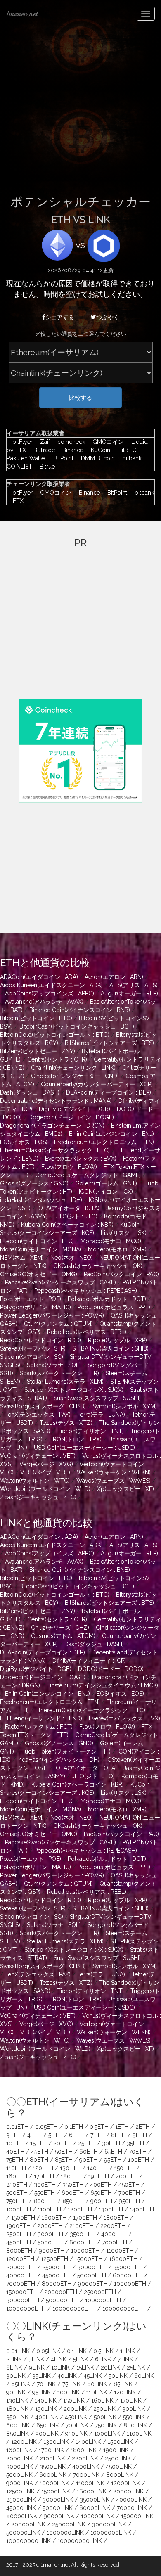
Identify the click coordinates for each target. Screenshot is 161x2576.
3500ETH (82, 2234)
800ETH (45, 2201)
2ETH (143, 2127)
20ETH (62, 2143)
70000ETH (21, 2284)
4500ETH (19, 2242)
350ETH (73, 2185)
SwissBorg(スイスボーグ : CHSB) (43, 1406)
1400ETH (142, 2209)
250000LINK (69, 2524)
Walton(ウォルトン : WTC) (35, 1481)
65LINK (21, 2384)
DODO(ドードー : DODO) (111, 1669)
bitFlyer (20, 442)
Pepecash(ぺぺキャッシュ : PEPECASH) (86, 1291)
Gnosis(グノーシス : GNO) (34, 1183)
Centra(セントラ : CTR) (57, 1059)
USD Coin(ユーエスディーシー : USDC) (84, 1448)
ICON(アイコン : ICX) (106, 1192)
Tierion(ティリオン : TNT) (90, 1431)
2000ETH (50, 2226)
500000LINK (23, 2533)
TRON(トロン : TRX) (75, 1439)
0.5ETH (99, 2127)
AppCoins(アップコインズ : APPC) (50, 993)
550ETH (45, 2193)
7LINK (125, 2359)
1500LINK (120, 2442)
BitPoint (62, 458)
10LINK (60, 2367)
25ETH (87, 2143)
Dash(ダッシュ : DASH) (30, 1092)
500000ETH (62, 2300)
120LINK (125, 2392)
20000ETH (21, 2267)
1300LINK (56, 2442)
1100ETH (49, 2209)
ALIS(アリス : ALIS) (134, 985)
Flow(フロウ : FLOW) (69, 1167)
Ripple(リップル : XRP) (117, 1340)
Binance (71, 450)
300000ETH (23, 2300)
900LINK (47, 2434)
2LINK (14, 2359)
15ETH (38, 2143)
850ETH (73, 2201)
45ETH (40, 2152)
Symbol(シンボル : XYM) (125, 1406)
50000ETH (92, 2275)
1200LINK (24, 2442)
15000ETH (89, 2259)
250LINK (104, 2409)
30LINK (16, 2376)
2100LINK (52, 2458)
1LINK (128, 2351)
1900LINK (116, 2450)
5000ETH (50, 2242)
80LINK (97, 2384)
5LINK (81, 2359)
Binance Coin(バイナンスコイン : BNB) (80, 1010)
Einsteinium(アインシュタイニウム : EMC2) (102, 1685)
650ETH (101, 2193)
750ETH (17, 2201)
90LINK (16, 2392)
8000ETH (19, 2251)
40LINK (67, 2376)
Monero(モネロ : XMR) (117, 1249)
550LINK (134, 2417)
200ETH (127, 2176)
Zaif (43, 442)
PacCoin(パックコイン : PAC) (121, 1274)
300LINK (134, 2409)
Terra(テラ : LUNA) (101, 1415)
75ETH (15, 2160)
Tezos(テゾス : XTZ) (66, 1423)
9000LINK (20, 2483)
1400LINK (88, 2442)
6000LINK (53, 2475)
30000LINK (58, 2500)
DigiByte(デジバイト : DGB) (75, 1109)
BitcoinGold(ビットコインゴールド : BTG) (55, 1035)
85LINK (123, 2384)
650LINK (48, 2425)
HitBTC (125, 450)
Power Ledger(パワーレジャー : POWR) (52, 1315)
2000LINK (20, 2458)
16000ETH (123, 2259)
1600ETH (54, 2218)
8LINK (14, 2367)
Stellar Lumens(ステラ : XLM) (65, 1382)
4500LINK (119, 2467)
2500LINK (118, 2458)
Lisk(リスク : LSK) (124, 1233)
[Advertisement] (80, 112)
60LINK (144, 2376)
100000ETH (130, 2284)
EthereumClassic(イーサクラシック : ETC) (55, 1150)
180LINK (17, 2409)
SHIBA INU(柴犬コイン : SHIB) (110, 1348)
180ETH (71, 2176)
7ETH (97, 2135)
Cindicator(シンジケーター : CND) (75, 1076)
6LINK (103, 2359)
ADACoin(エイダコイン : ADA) (39, 977)
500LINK (105, 2417)
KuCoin (98, 450)
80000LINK (22, 2516)
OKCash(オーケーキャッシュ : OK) (98, 1266)
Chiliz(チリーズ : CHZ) (60, 1628)
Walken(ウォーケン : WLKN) (114, 1472)
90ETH (88, 2160)
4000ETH (114, 2234)
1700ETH (85, 2218)
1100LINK (139, 2434)
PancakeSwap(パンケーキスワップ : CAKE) (60, 1282)
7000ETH (115, 2242)
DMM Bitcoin (96, 458)
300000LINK (109, 2524)
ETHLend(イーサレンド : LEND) (41, 1718)
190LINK (46, 2409)
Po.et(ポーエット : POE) (31, 1299)
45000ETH (56, 2275)
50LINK (118, 2376)
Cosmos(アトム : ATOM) (63, 1636)
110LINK (97, 2392)
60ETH (89, 2152)
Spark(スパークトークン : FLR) (59, 1373)
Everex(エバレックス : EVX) (81, 1159)
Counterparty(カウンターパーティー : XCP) (97, 1084)
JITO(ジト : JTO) (76, 1216)
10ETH (15, 2143)
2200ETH (113, 2226)
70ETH (138, 2152)
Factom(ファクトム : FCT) (39, 1727)
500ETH (17, 2193)
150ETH (124, 2168)
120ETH (43, 2168)
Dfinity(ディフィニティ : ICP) (89, 1661)
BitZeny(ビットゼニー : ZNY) (38, 1051)
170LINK (131, 2401)
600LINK (18, 2425)
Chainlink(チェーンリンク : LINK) (73, 1068)
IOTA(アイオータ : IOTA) (68, 1208)
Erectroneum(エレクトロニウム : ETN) (104, 1142)
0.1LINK (77, 2351)
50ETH (64, 2152)
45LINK (93, 2376)
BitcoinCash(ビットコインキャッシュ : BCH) (77, 1026)
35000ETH (127, 2267)
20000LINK (128, 2491)
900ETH (101, 2201)
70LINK (46, 2384)
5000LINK (19, 2475)
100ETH (139, 2160)
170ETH (44, 2176)
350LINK (17, 2417)
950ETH (129, 2201)
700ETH (129, 2193)
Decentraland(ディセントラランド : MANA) (56, 1101)
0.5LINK (103, 2351)
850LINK (18, 2434)
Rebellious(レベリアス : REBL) (87, 1332)
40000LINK (131, 2500)
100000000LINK (28, 2541)
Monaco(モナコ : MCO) (111, 1241)
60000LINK (95, 2508)
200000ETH (61, 2292)
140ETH (97, 2168)
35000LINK (95, 2500)
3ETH (13, 2135)
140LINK (46, 2401)
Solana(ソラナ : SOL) (54, 1365)
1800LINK (84, 2450)
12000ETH (20, 2259)
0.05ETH (46, 2127)
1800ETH (116, 2218)
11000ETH (120, 2251)
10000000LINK (111, 2533)
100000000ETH (74, 2308)
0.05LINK (48, 2351)
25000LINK (21, 2500)
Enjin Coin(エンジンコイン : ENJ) (111, 1134)
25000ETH (56, 2267)
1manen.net (22, 14)
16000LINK (92, 2491)
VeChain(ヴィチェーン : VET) (38, 1456)
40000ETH (21, 2275)
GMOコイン (106, 442)
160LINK (102, 2401)
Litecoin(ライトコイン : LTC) (37, 1241)
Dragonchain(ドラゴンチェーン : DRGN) (52, 1126)
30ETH (111, 2143)
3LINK (36, 2359)
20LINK (110, 2367)
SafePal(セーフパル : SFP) (33, 1348)
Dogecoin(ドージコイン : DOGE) (71, 1117)
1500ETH (23, 2218)
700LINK (77, 2425)
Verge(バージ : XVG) (46, 1464)
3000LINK (20, 2467)
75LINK (71, 2384)
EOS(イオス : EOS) (24, 1142)
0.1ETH (74, 2127)
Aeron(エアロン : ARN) (114, 977)
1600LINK (19, 2450)
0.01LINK (18, 2351)
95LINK (41, 2392)
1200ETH (80, 2209)
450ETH (129, 2185)
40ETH (15, 2152)
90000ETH (93, 2284)
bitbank (130, 458)
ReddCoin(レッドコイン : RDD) (41, 1340)
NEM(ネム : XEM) (22, 1258)
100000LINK (98, 2516)
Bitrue (44, 467)
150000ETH (22, 2292)
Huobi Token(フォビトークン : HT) (66, 1751)
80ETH (39, 2160)
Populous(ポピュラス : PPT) (114, 1307)
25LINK (136, 2367)
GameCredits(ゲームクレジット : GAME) (88, 1175)
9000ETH (52, 2251)
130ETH (70, 2168)
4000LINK (86, 2467)
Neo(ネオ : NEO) (72, 1258)
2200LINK (85, 2458)
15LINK (85, 2367)
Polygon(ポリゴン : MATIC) (36, 1307)
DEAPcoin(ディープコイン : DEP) (109, 1092)
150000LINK (137, 2516)
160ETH (17, 2176)
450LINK (76, 2417)
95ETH (113, 2160)
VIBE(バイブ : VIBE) (45, 1472)
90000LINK (59, 2516)
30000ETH (92, 2267)
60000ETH (128, 2275)
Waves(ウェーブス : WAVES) (114, 1481)
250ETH (17, 2185)
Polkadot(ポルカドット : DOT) (107, 1299)
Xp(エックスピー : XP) (125, 1489)
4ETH (34, 2135)
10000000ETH (26, 2308)
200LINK (75, 2409)
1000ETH (19, 2209)
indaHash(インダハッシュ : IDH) (41, 1200)
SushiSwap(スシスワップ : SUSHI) (97, 1398)
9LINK (37, 2367)
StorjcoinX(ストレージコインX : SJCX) (74, 1390)
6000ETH (82, 2242)
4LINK (59, 2359)
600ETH (73, 2193)
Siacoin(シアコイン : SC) (32, 1357)
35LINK (41, 2376)
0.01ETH (17, 2127)
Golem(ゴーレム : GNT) (106, 1183)
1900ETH (18, 2226)
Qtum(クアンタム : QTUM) (58, 1324)
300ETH (45, 2185)
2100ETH (82, 2226)
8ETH (118, 2135)
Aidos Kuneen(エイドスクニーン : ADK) (51, 985)
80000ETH (57, 2284)
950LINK (76, 2434)
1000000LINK (65, 2533)
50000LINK (58, 2508)
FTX (15, 501)
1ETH (122, 2127)
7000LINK (86, 2475)
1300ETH (111, 2209)
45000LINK (21, 2508)
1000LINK (107, 2434)
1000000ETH (103, 2300)
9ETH (140, 2135)
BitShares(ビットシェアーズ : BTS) (109, 1043)
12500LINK (20, 2491)
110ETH (16, 2168)
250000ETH (100, 2292)
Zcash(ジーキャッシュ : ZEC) (38, 1497)
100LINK (69, 2392)
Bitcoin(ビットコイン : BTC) (36, 1018)
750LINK (106, 2425)
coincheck (69, 442)
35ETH (135, 2143)
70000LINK (132, 2508)
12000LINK (126, 2483)
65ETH (113, 2152)
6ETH (76, 2135)
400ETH (101, 2185)
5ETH (55, 2135)
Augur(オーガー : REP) (129, 993)
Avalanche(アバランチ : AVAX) (44, 1002)
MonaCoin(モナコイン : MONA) (41, 1249)
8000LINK (120, 2475)
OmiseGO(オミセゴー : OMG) (39, 1274)
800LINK (135, 2425)
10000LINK (54, 2483)
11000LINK (90, 2483)
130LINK (17, 2401)
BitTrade (42, 450)
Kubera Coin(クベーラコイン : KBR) (67, 1225)
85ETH (64, 2160)
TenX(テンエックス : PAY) (38, 1415)
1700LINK (51, 2450)
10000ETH (85, 2251)
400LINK (47, 2417)
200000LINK (28, 2524)
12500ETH (54, 2259)
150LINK (74, 2401)
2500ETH (19, 2234)
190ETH (99, 2176)
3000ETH (50, 2234)
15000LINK (56, 2491)
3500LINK (53, 2467)
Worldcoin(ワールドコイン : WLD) (45, 1489)
